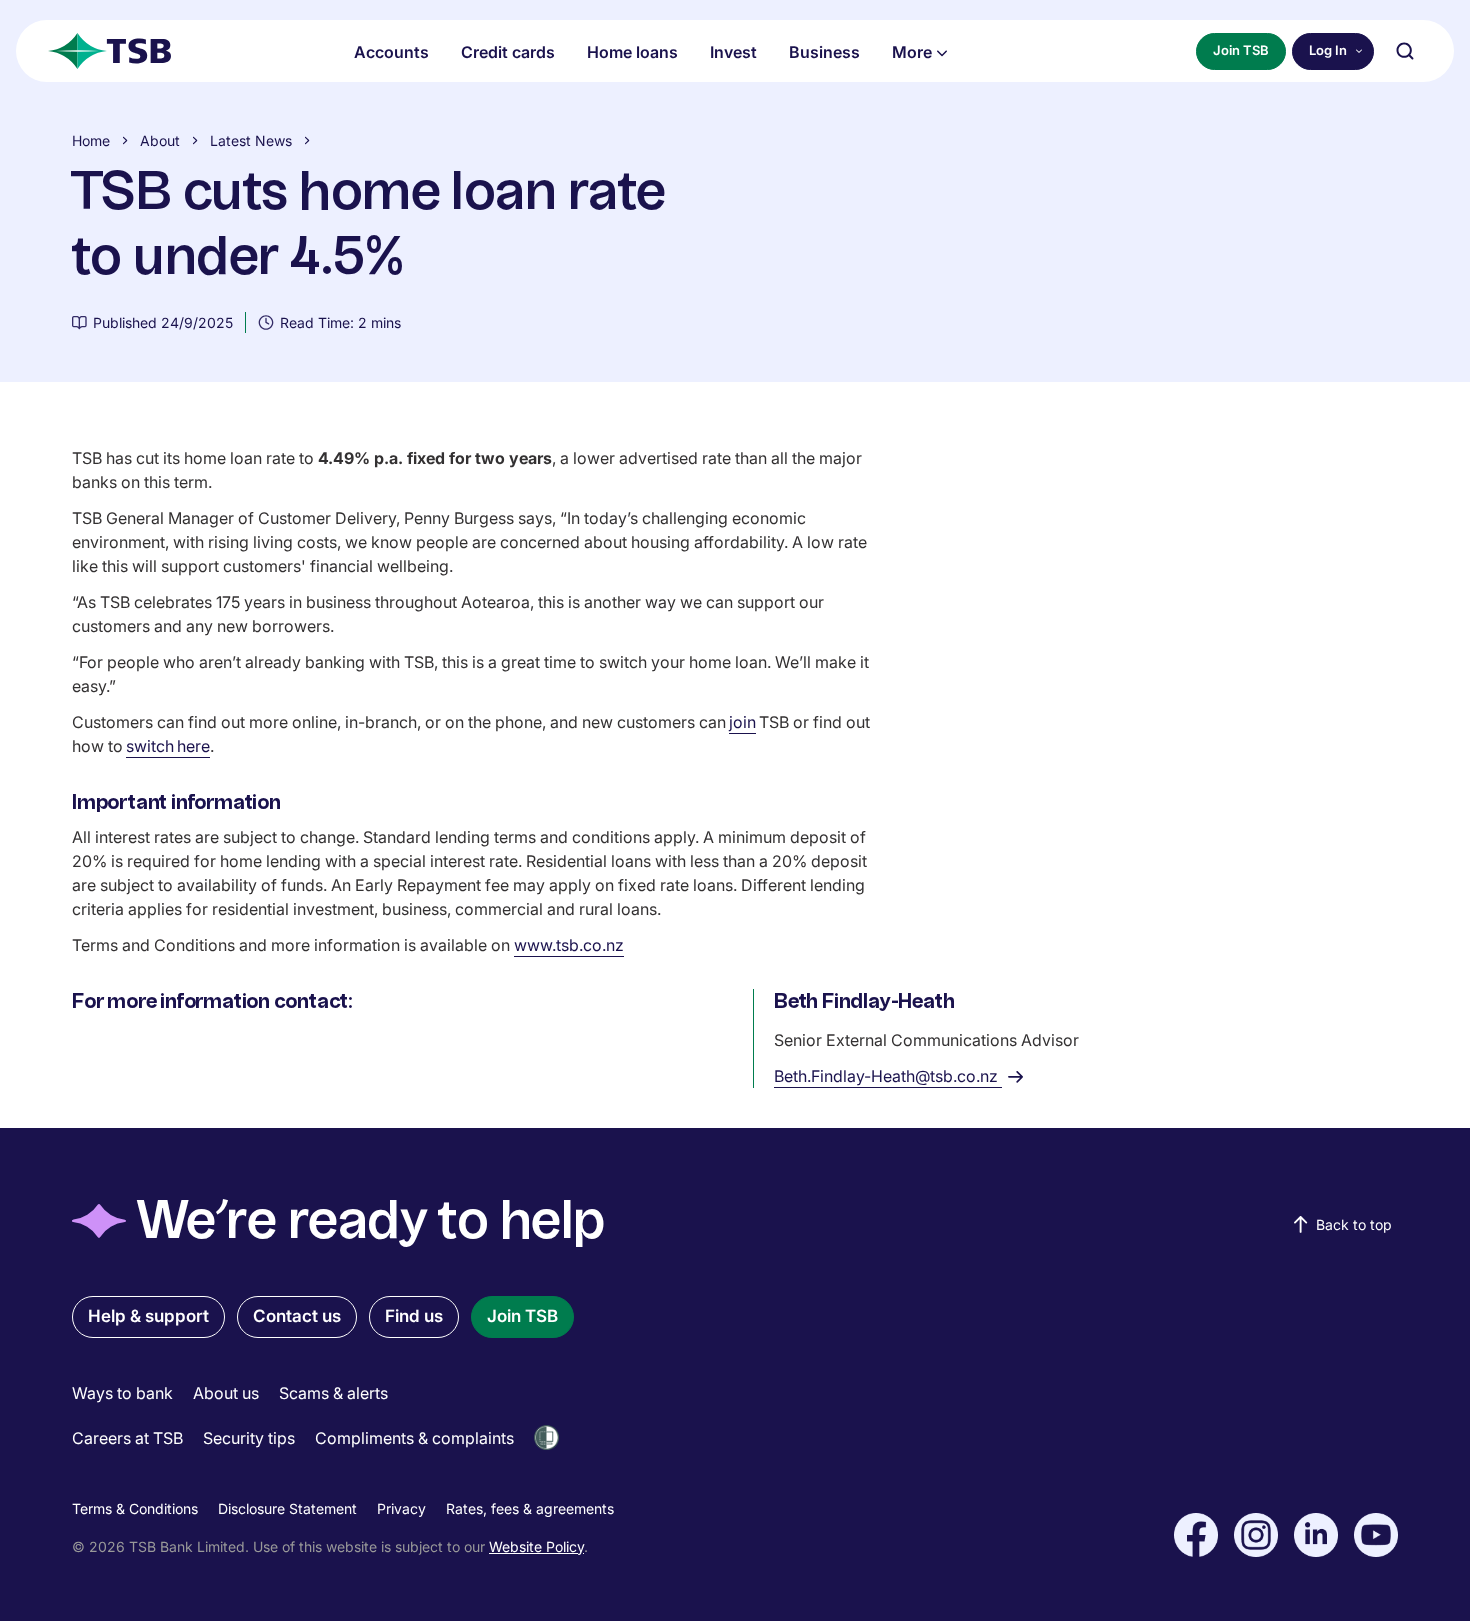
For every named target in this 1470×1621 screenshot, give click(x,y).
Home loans (632, 52)
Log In (1328, 50)
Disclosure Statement (287, 1508)
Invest (733, 52)
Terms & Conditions (135, 1508)
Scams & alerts (333, 1393)
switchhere (168, 746)
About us (226, 1393)
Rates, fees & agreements (530, 1508)
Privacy (401, 1508)
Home (91, 140)
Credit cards (508, 52)
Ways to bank (122, 1393)
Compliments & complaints (414, 1438)
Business (824, 52)
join (742, 722)
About (160, 140)
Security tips (249, 1438)
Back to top (1354, 1224)
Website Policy (536, 1546)
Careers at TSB (127, 1438)
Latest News (251, 140)
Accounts (391, 52)
